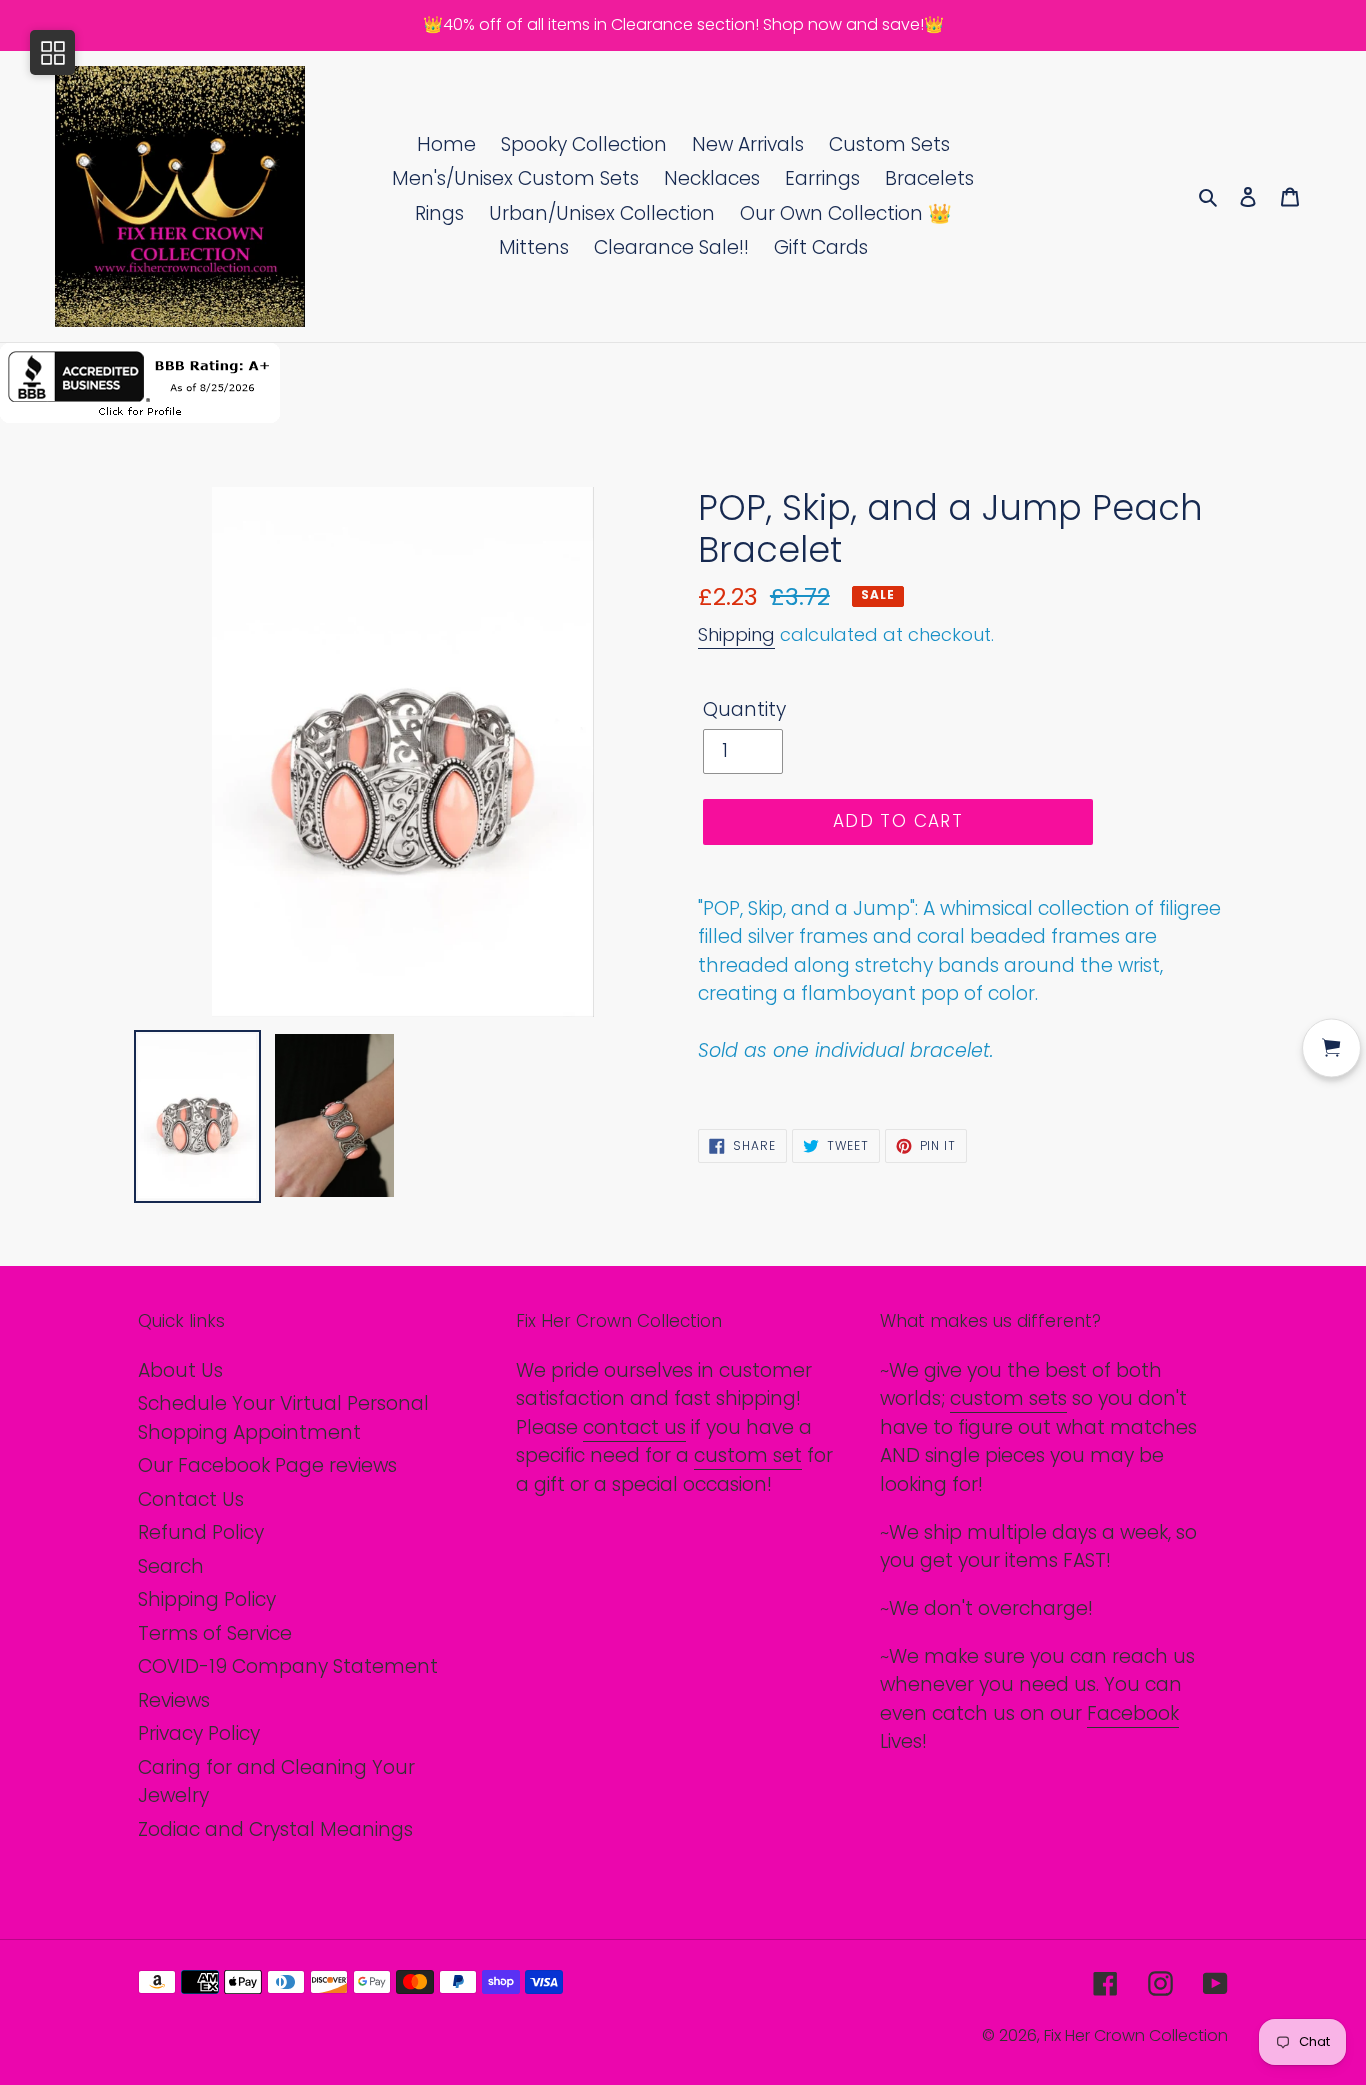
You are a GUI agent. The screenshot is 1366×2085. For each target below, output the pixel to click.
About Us (180, 1370)
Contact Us (191, 1499)
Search (171, 1566)
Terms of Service (215, 1633)
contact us (634, 1427)
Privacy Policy (199, 1733)
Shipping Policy (207, 1599)
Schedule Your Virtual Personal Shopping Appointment (283, 1418)
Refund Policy (201, 1532)
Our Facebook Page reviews (267, 1465)
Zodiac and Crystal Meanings (275, 1829)
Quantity (744, 709)
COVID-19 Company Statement (288, 1666)
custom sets (1008, 1398)
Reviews (174, 1700)
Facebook (1133, 1713)
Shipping (736, 634)
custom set (748, 1455)
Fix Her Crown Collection (1136, 2035)
